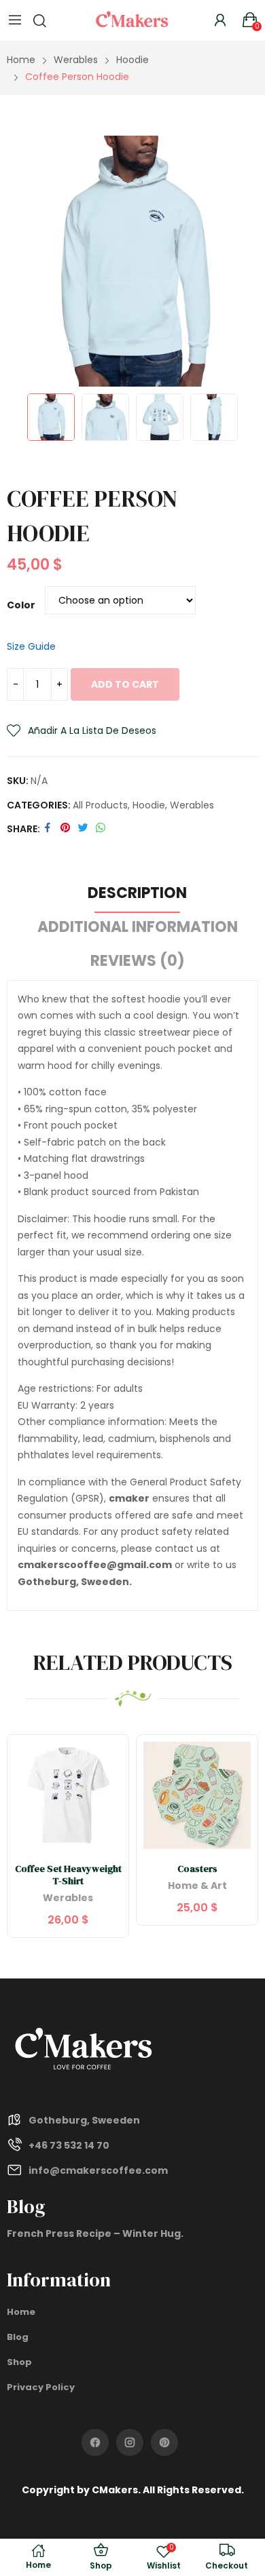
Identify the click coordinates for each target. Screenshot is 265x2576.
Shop (19, 2362)
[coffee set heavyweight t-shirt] (68, 1795)
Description (137, 893)
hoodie (149, 805)
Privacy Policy (41, 2387)
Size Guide (31, 646)
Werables (192, 805)
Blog (18, 2337)
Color (21, 605)
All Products (100, 805)
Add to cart (125, 684)
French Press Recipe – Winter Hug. (95, 2233)
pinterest (164, 2442)
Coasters (197, 1869)
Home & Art (197, 1887)
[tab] (137, 895)
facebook (95, 2442)
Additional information (138, 927)
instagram (130, 2442)
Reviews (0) (138, 961)
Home (21, 2312)
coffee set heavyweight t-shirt (68, 1875)
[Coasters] (197, 1795)
